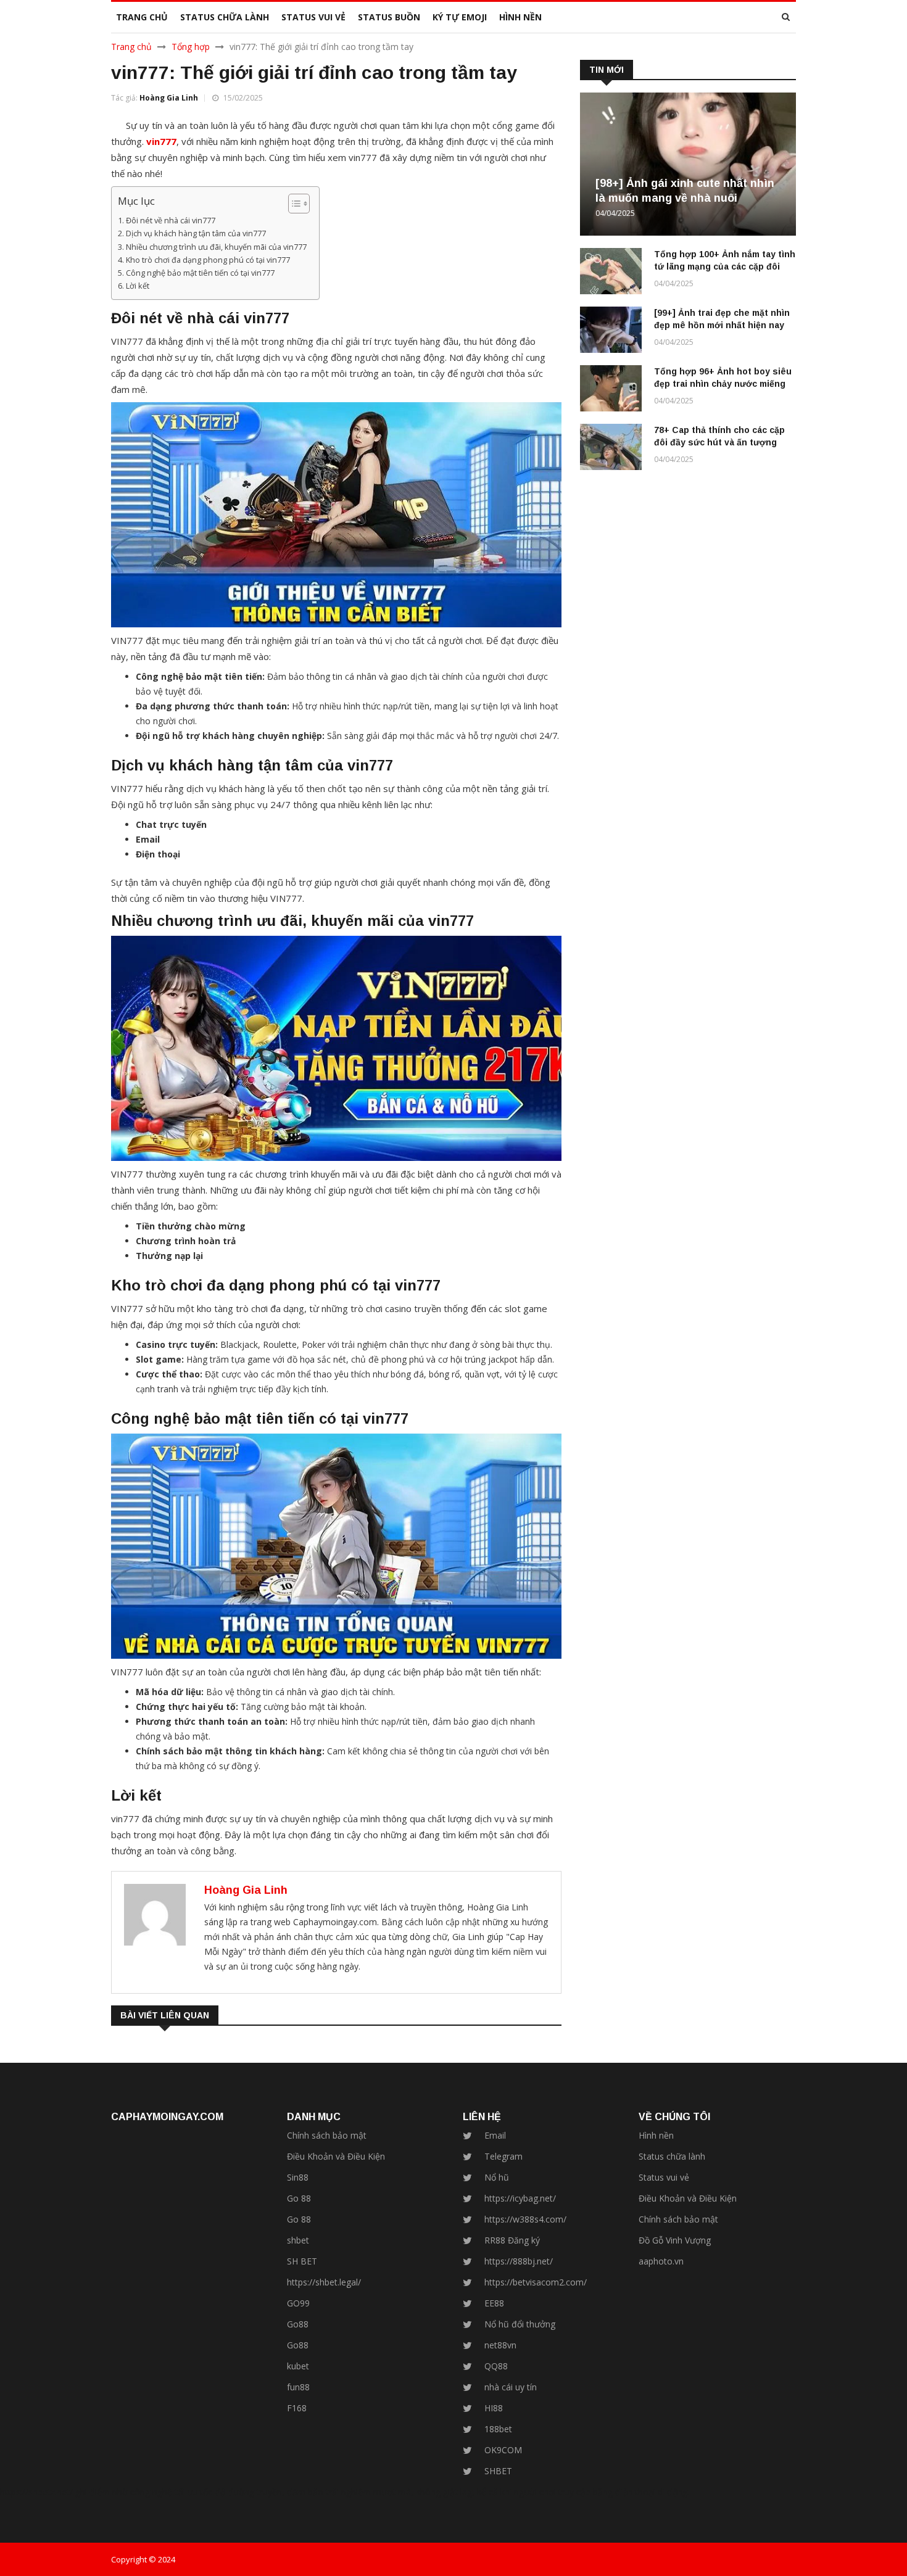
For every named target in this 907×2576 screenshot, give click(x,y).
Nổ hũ (497, 2177)
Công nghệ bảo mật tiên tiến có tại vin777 (200, 273)
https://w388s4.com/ (525, 2219)
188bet (498, 2429)
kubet (298, 2366)
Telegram (503, 2156)
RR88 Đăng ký (512, 2240)
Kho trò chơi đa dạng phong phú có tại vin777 (208, 260)
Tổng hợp (191, 47)
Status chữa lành (672, 2156)
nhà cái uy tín (511, 2387)
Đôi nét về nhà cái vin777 (171, 221)
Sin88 (298, 2177)
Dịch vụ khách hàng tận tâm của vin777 (196, 233)
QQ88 (496, 2366)
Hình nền (656, 2135)
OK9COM (503, 2450)
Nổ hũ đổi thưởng (520, 2324)
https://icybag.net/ (520, 2198)
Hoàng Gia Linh (169, 98)
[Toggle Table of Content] (293, 204)
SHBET (498, 2471)
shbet (298, 2240)
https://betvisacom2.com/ (536, 2282)
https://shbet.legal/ (324, 2282)
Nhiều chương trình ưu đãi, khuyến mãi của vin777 (216, 247)
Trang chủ (131, 47)
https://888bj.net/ (519, 2261)
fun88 (298, 2387)
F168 (297, 2408)
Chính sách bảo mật (327, 2135)
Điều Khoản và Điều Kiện (336, 2156)
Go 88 (299, 2198)
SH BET (302, 2261)
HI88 (494, 2408)
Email (495, 2135)
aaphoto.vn (661, 2261)
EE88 (494, 2303)
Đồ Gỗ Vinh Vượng (675, 2240)
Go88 (298, 2324)
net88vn (500, 2345)
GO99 (298, 2303)
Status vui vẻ (664, 2177)
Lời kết (138, 286)
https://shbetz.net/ (36, 2492)
